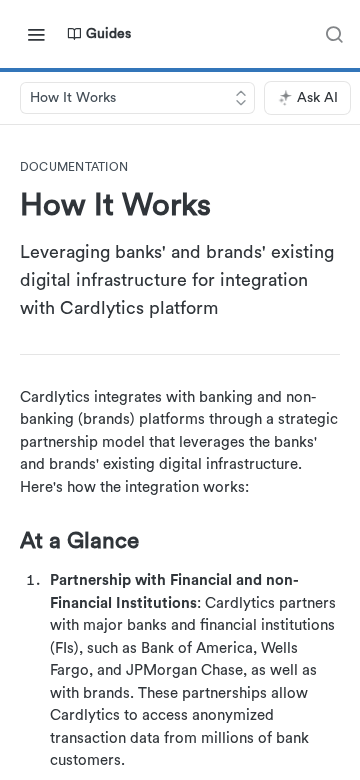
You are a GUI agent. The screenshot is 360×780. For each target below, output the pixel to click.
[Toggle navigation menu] (36, 34)
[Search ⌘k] (334, 34)
